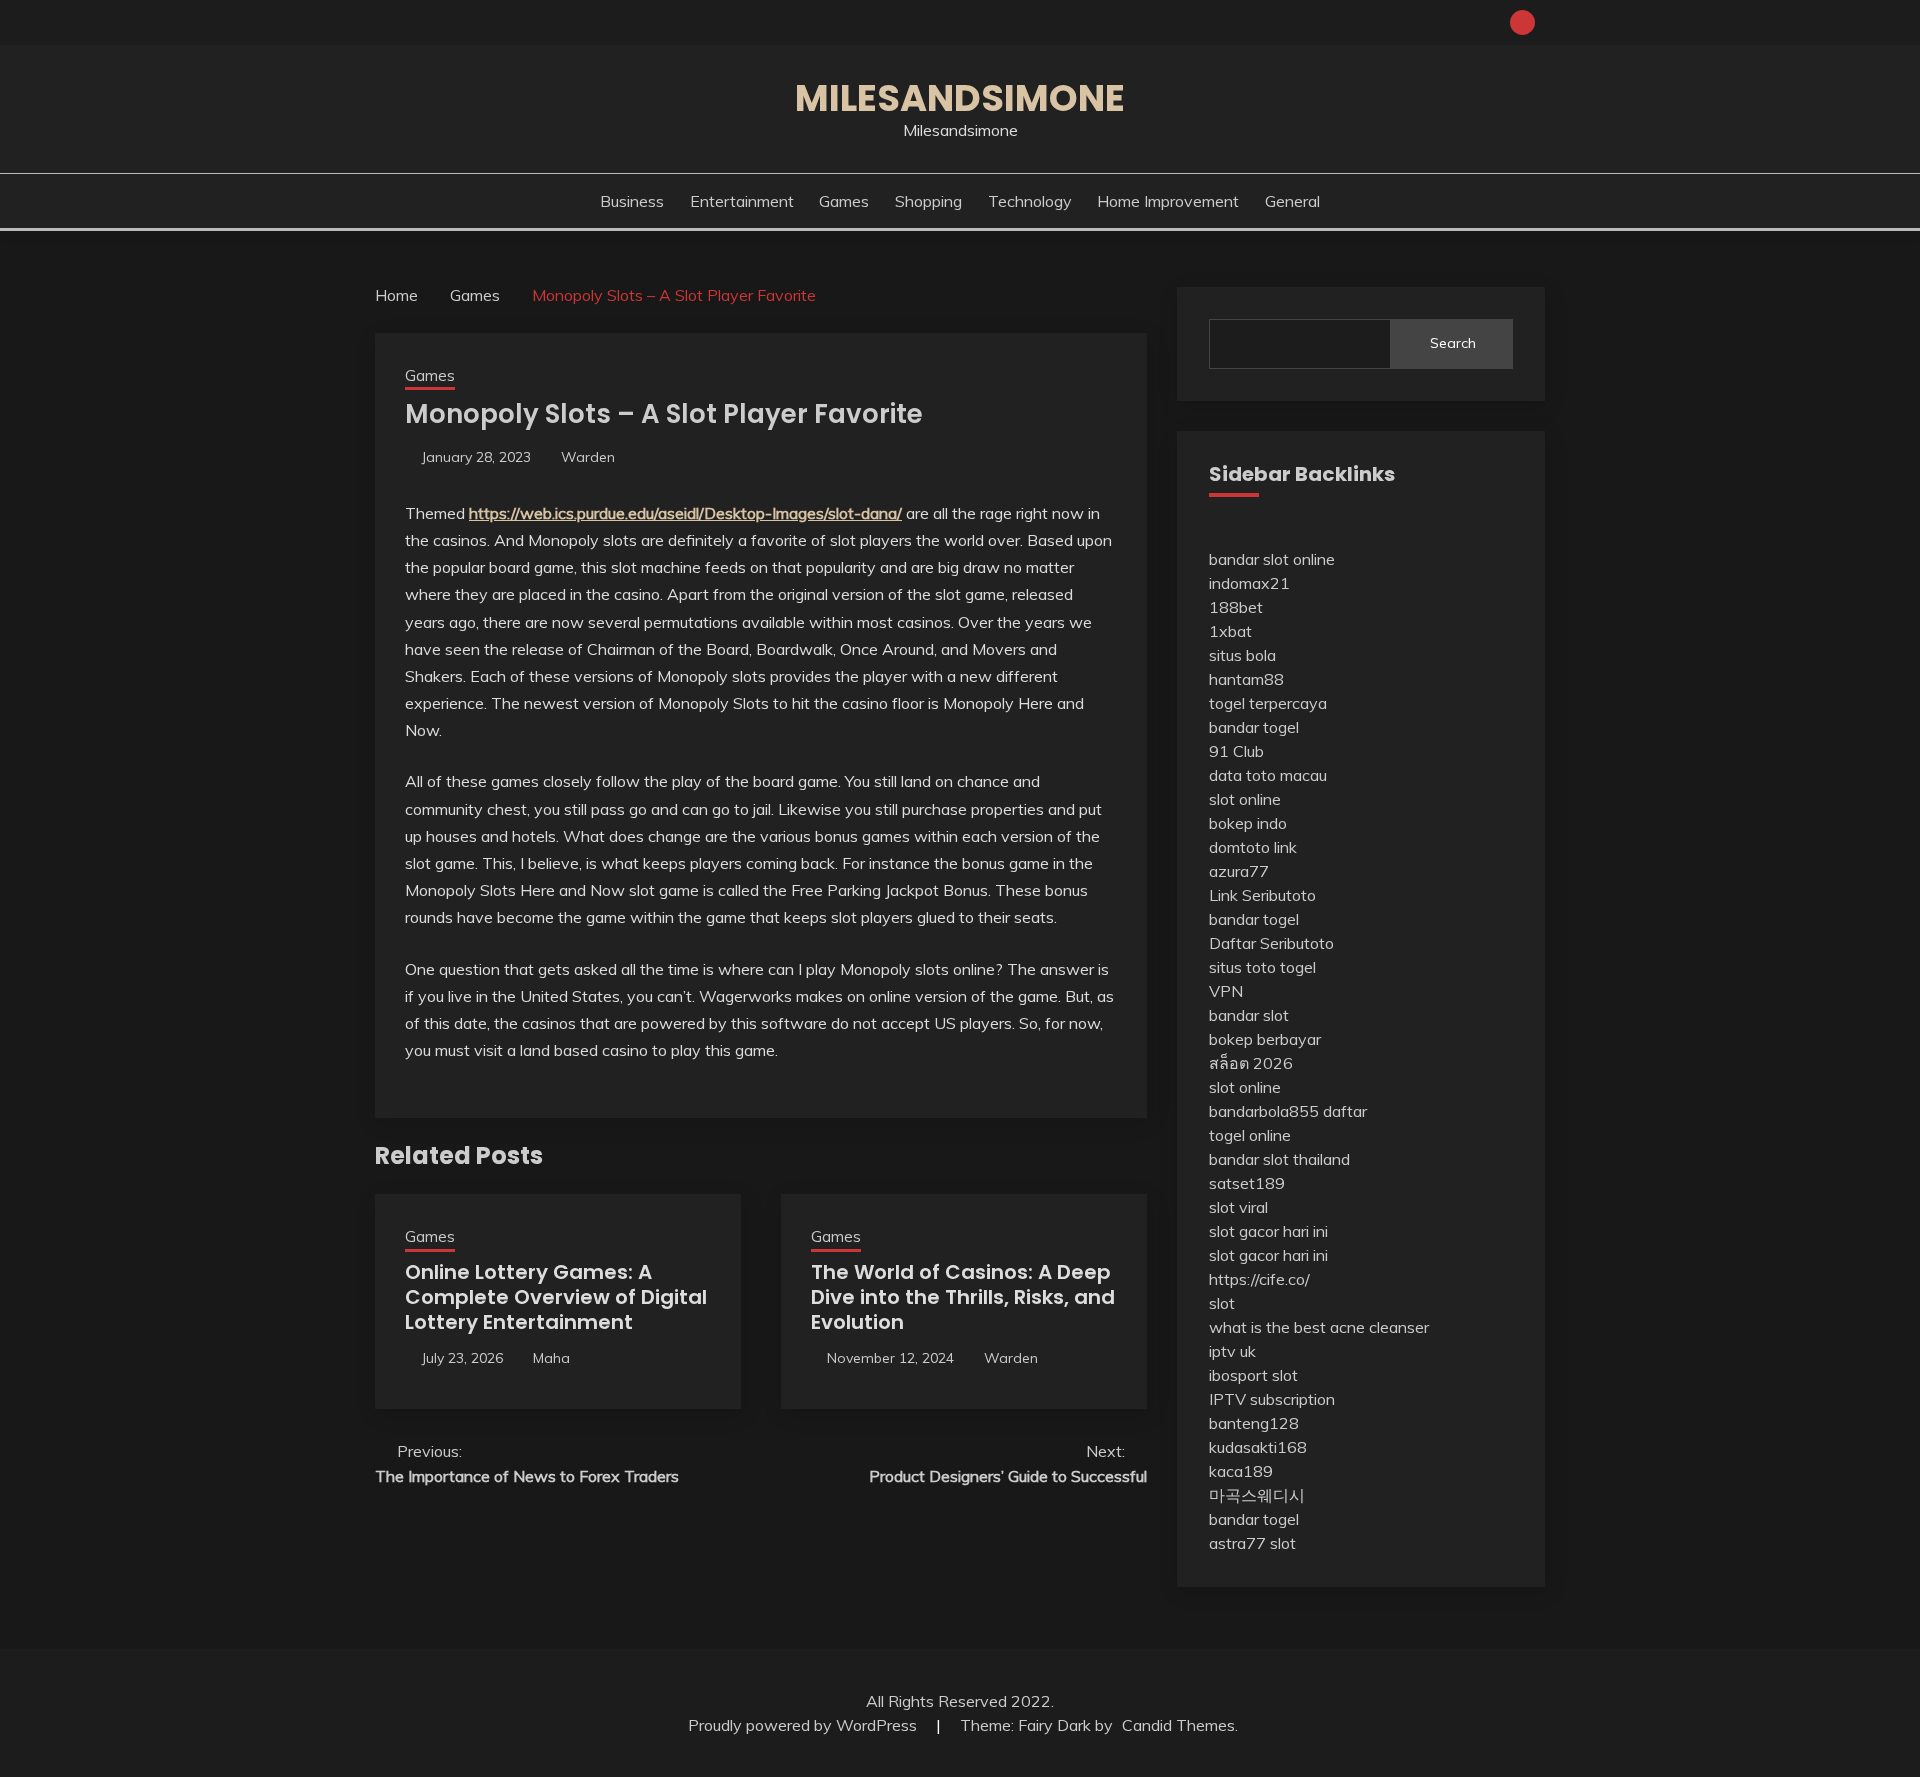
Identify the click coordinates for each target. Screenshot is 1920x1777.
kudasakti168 (1258, 1447)
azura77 (1239, 871)
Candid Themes (1178, 1725)
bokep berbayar (1265, 1039)
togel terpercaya (1268, 703)
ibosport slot (1253, 1375)
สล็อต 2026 (1251, 1063)
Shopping (928, 201)
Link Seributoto (1262, 895)
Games (844, 201)
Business (632, 201)
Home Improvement (1168, 201)
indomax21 (1249, 583)
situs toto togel (1262, 967)
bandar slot (1249, 1015)
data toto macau (1268, 775)
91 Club (1236, 751)
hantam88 (1246, 679)
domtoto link (1253, 847)
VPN (1226, 991)
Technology (1030, 201)
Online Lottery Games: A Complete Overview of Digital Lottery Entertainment (556, 1297)
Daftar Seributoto (1271, 943)
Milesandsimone (960, 98)
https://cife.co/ (1259, 1279)
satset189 (1247, 1183)
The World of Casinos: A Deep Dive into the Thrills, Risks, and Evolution (963, 1297)
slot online (1245, 799)
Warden (588, 457)
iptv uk (1232, 1351)
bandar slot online (1272, 559)
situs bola (1242, 655)
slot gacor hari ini (1268, 1231)
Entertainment (742, 201)
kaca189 (1241, 1471)
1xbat (1230, 631)
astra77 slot (1252, 1543)
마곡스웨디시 (1257, 1495)
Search (1453, 343)
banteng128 (1254, 1423)
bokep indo (1248, 823)
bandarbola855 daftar (1288, 1111)
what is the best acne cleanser (1319, 1327)
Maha (551, 1358)
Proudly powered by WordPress (804, 1725)
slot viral (1238, 1207)
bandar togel (1254, 727)
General (1292, 201)
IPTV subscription (1272, 1399)
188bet (1236, 607)
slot (1222, 1303)
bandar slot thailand (1279, 1159)
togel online (1250, 1135)
